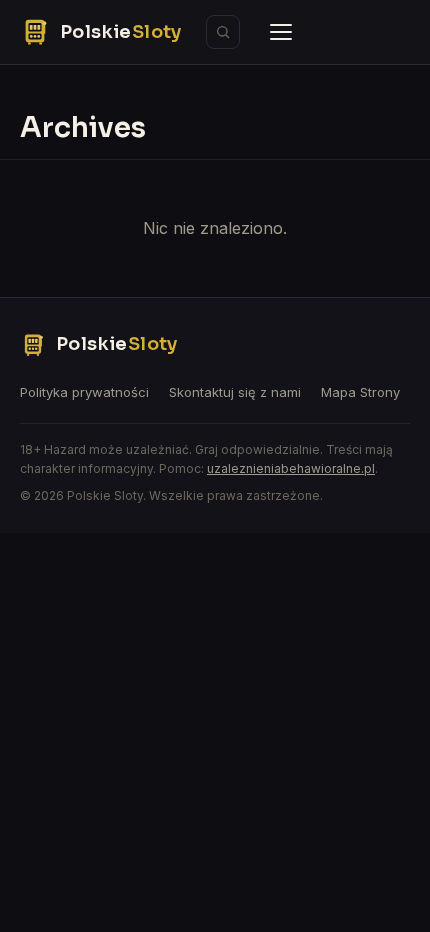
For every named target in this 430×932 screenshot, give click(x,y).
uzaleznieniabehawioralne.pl (291, 468)
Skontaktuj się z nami (235, 392)
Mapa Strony (360, 392)
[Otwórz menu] (281, 32)
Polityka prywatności (84, 392)
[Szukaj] (223, 32)
